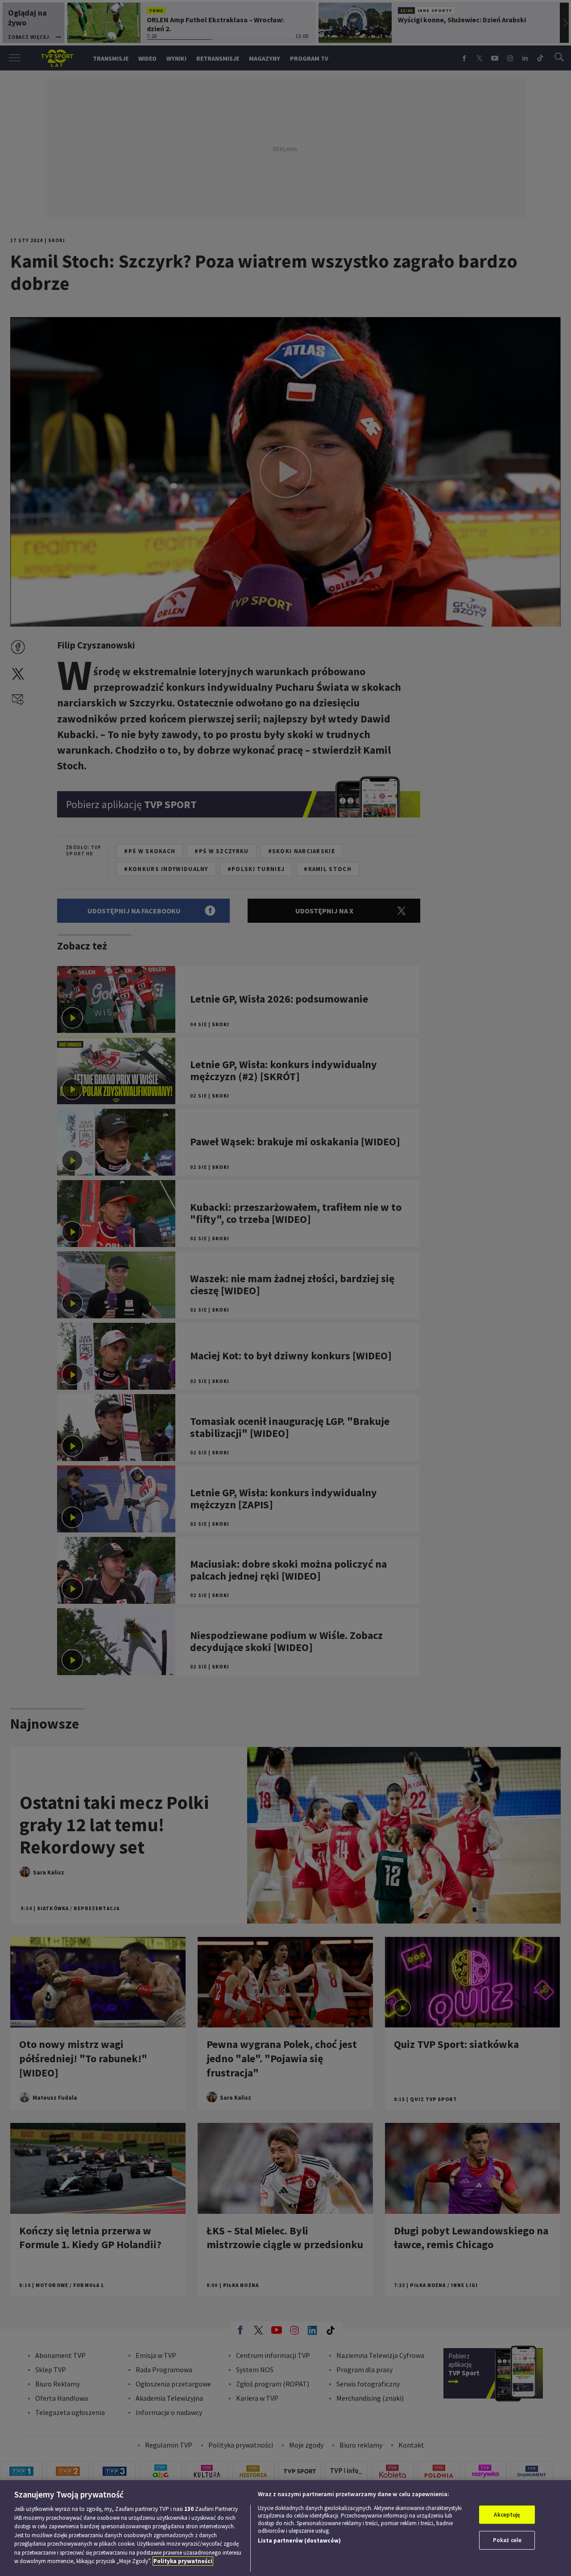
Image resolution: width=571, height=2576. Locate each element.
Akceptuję (507, 2515)
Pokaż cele (507, 2540)
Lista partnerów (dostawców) (299, 2541)
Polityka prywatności (183, 2561)
